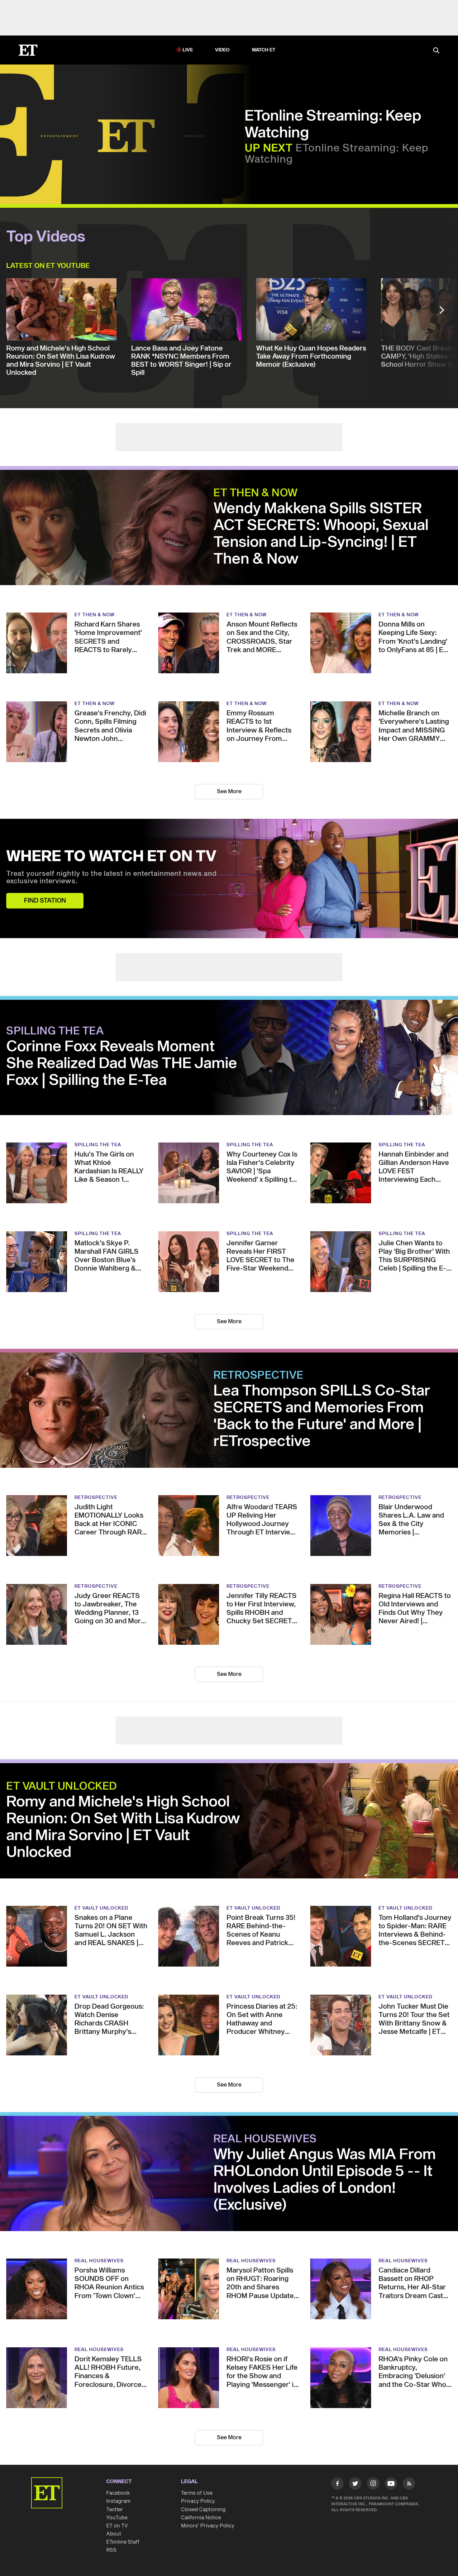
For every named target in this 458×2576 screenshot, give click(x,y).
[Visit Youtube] (391, 2483)
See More (229, 792)
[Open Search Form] (436, 51)
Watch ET (264, 50)
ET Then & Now (256, 493)
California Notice (201, 2518)
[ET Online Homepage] (28, 50)
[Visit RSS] (409, 2485)
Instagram (118, 2501)
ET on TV (117, 2526)
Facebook (118, 2493)
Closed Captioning (203, 2510)
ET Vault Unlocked (62, 1787)
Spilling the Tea (55, 1031)
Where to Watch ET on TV (111, 857)
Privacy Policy (198, 2501)
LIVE (188, 50)
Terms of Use (197, 2493)
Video (222, 50)
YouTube (117, 2518)
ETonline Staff (123, 2542)
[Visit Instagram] (373, 2485)
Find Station (45, 901)
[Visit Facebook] (337, 2485)
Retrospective (258, 1376)
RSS (111, 2550)
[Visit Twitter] (355, 2485)
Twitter (115, 2510)
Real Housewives (265, 2139)
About (114, 2534)
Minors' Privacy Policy (208, 2526)
